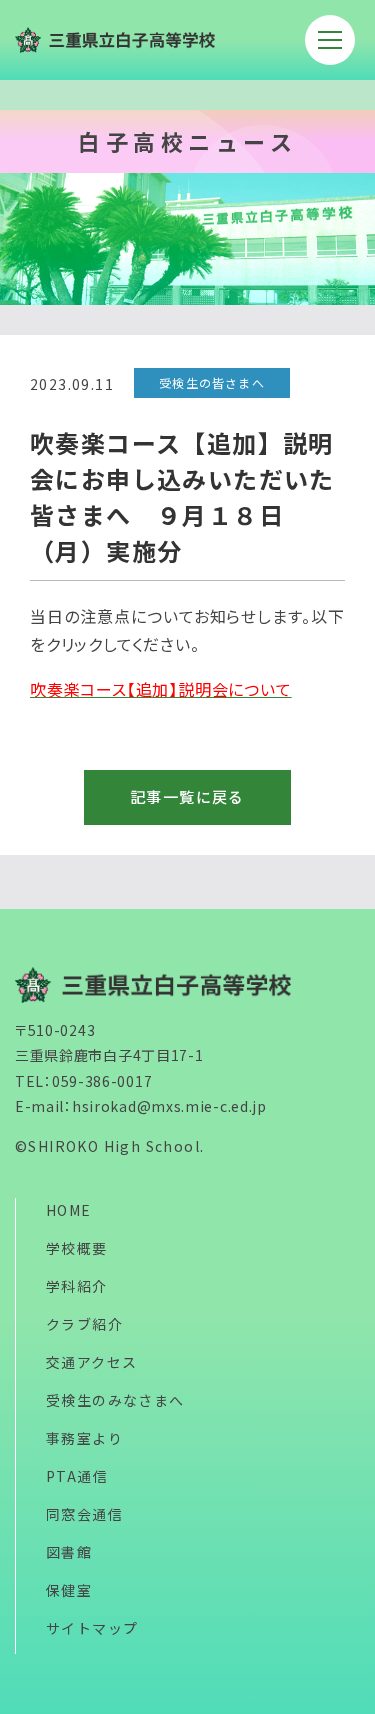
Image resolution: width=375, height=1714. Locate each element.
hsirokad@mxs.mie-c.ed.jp (169, 1106)
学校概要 (77, 1248)
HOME (69, 1210)
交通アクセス (91, 1362)
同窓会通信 (84, 1514)
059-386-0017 (102, 1081)
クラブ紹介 (84, 1324)
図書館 (69, 1552)
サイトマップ (92, 1628)
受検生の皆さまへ (212, 383)
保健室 (69, 1590)
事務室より (84, 1438)
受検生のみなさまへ (115, 1400)
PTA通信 (77, 1476)
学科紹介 (77, 1286)
